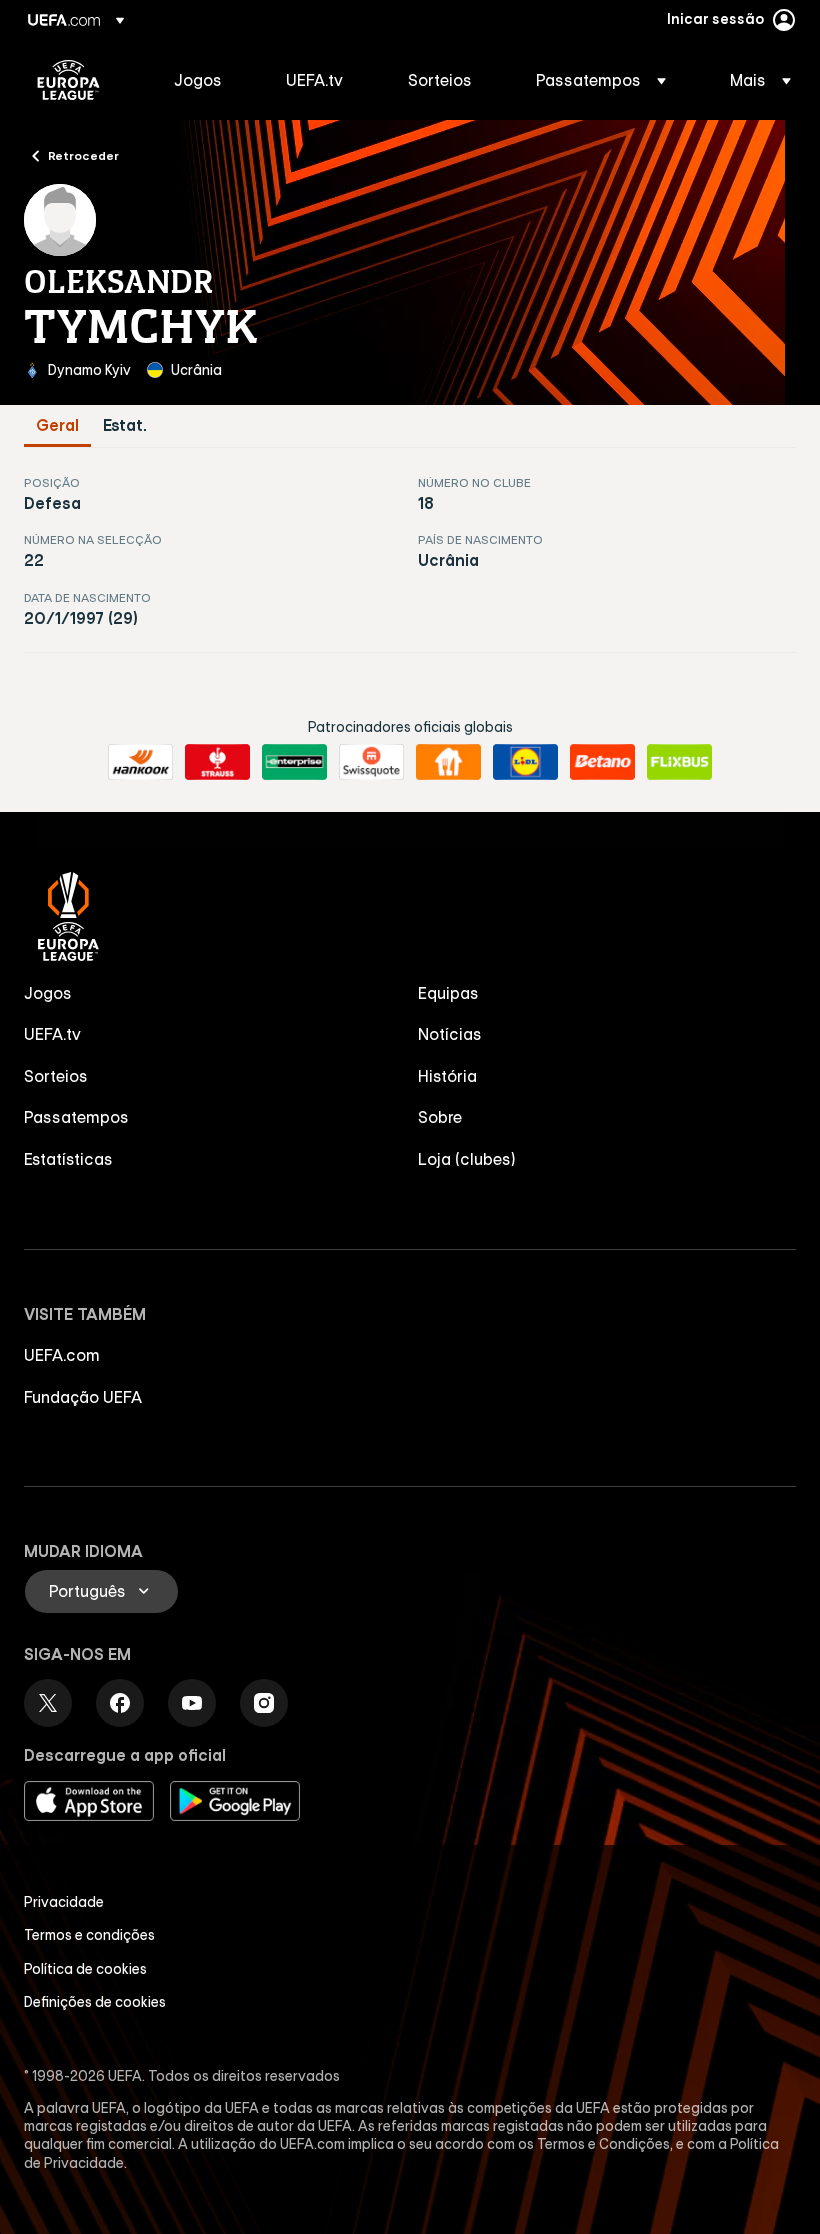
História (447, 1076)
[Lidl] (525, 762)
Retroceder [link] (83, 155)
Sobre (440, 1117)
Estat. (125, 425)
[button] (601, 80)
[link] (198, 80)
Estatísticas (68, 1159)
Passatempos (76, 1117)
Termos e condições (89, 1935)
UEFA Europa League (68, 80)
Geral (57, 425)
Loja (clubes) (467, 1159)
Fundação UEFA (83, 1397)
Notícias (450, 1034)
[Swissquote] (371, 762)
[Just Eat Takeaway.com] (448, 762)
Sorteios (56, 1076)
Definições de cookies (95, 2002)
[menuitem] (205, 80)
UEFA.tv (52, 1034)
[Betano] (602, 762)
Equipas (448, 993)
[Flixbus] (679, 762)
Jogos (48, 993)
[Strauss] (217, 762)
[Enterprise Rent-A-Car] (294, 762)
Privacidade (64, 1902)
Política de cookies (85, 1969)
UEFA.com (62, 1355)
